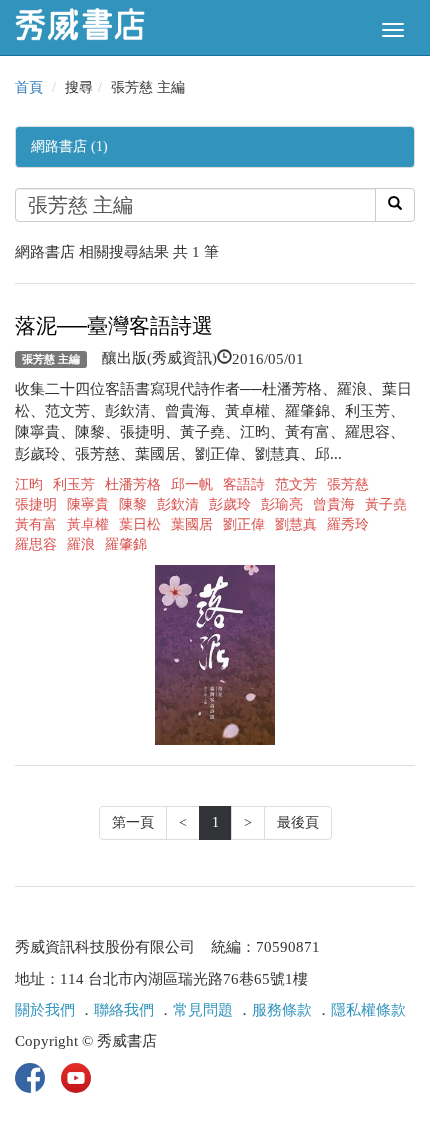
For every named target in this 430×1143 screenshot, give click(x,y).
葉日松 (140, 524)
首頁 (29, 87)
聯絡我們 (124, 1010)
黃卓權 (88, 524)
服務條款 (282, 1010)
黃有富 (36, 524)
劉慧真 (296, 524)
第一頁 (133, 822)
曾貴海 (334, 504)
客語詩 (244, 484)
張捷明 (36, 504)
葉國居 (192, 524)
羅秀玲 (348, 524)
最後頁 (298, 822)
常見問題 (203, 1010)
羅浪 (81, 544)
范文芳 (296, 484)
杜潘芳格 (133, 484)
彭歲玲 (230, 504)
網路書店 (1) (69, 146)
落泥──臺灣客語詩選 (114, 326)
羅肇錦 (126, 544)
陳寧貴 (88, 504)
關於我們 (45, 1010)
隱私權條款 (368, 1010)
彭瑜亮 (282, 504)
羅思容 (36, 544)
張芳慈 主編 (51, 359)
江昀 (29, 484)
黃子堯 (386, 504)
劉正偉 (244, 524)
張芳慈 (348, 484)
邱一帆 (192, 484)
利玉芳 (74, 484)
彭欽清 (178, 504)
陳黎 (133, 504)
